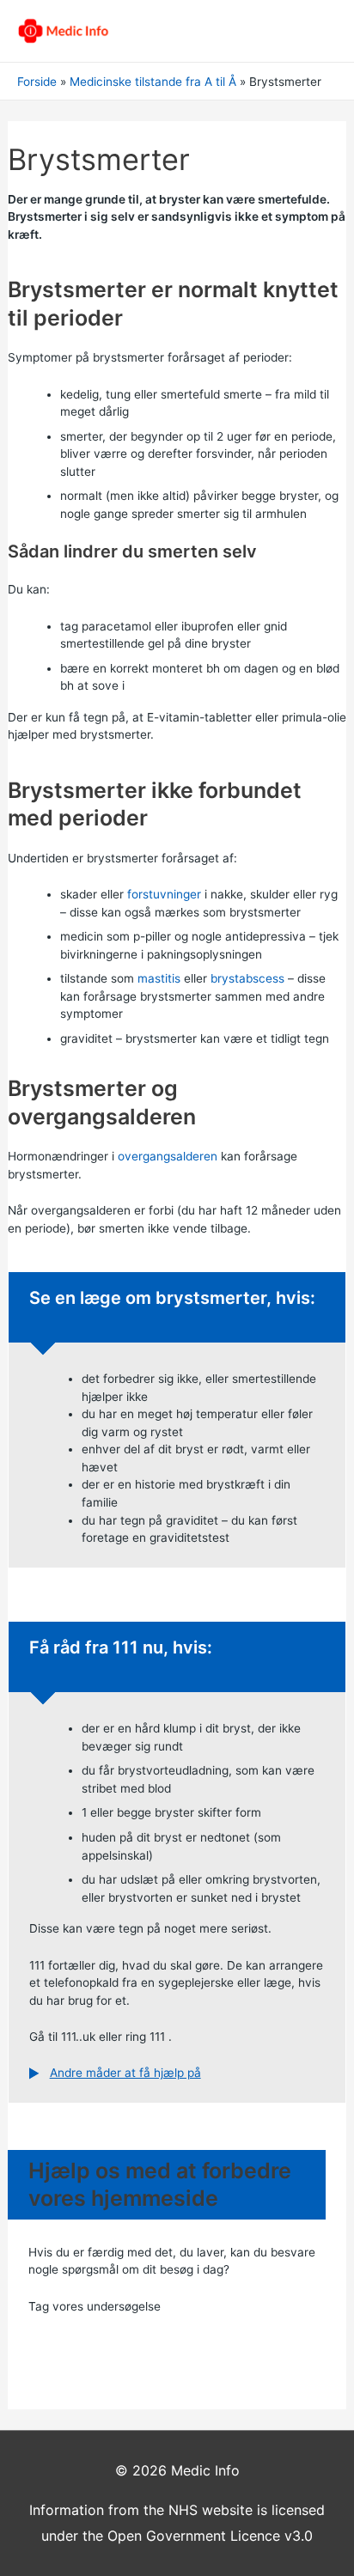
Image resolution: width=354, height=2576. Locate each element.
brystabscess (247, 978)
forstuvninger (164, 894)
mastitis (159, 978)
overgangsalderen (168, 1156)
